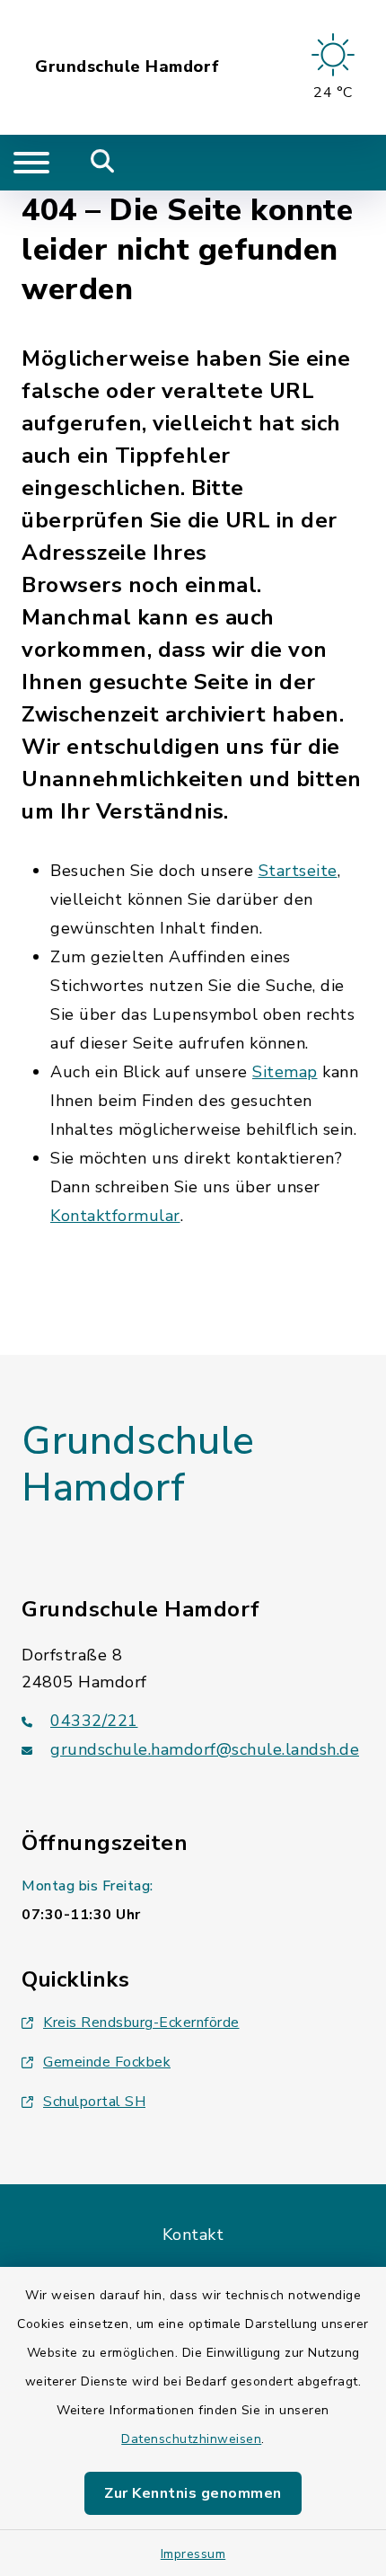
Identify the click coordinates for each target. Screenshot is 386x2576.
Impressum (193, 2554)
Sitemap (285, 1072)
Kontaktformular (115, 1216)
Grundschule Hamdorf (127, 67)
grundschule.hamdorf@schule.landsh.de (205, 1749)
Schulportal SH (94, 2102)
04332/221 (94, 1721)
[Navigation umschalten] (31, 163)
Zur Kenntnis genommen (193, 2493)
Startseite (298, 871)
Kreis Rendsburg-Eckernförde (141, 2023)
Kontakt (193, 2235)
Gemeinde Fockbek (107, 2062)
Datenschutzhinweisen (191, 2439)
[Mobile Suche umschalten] (103, 163)
